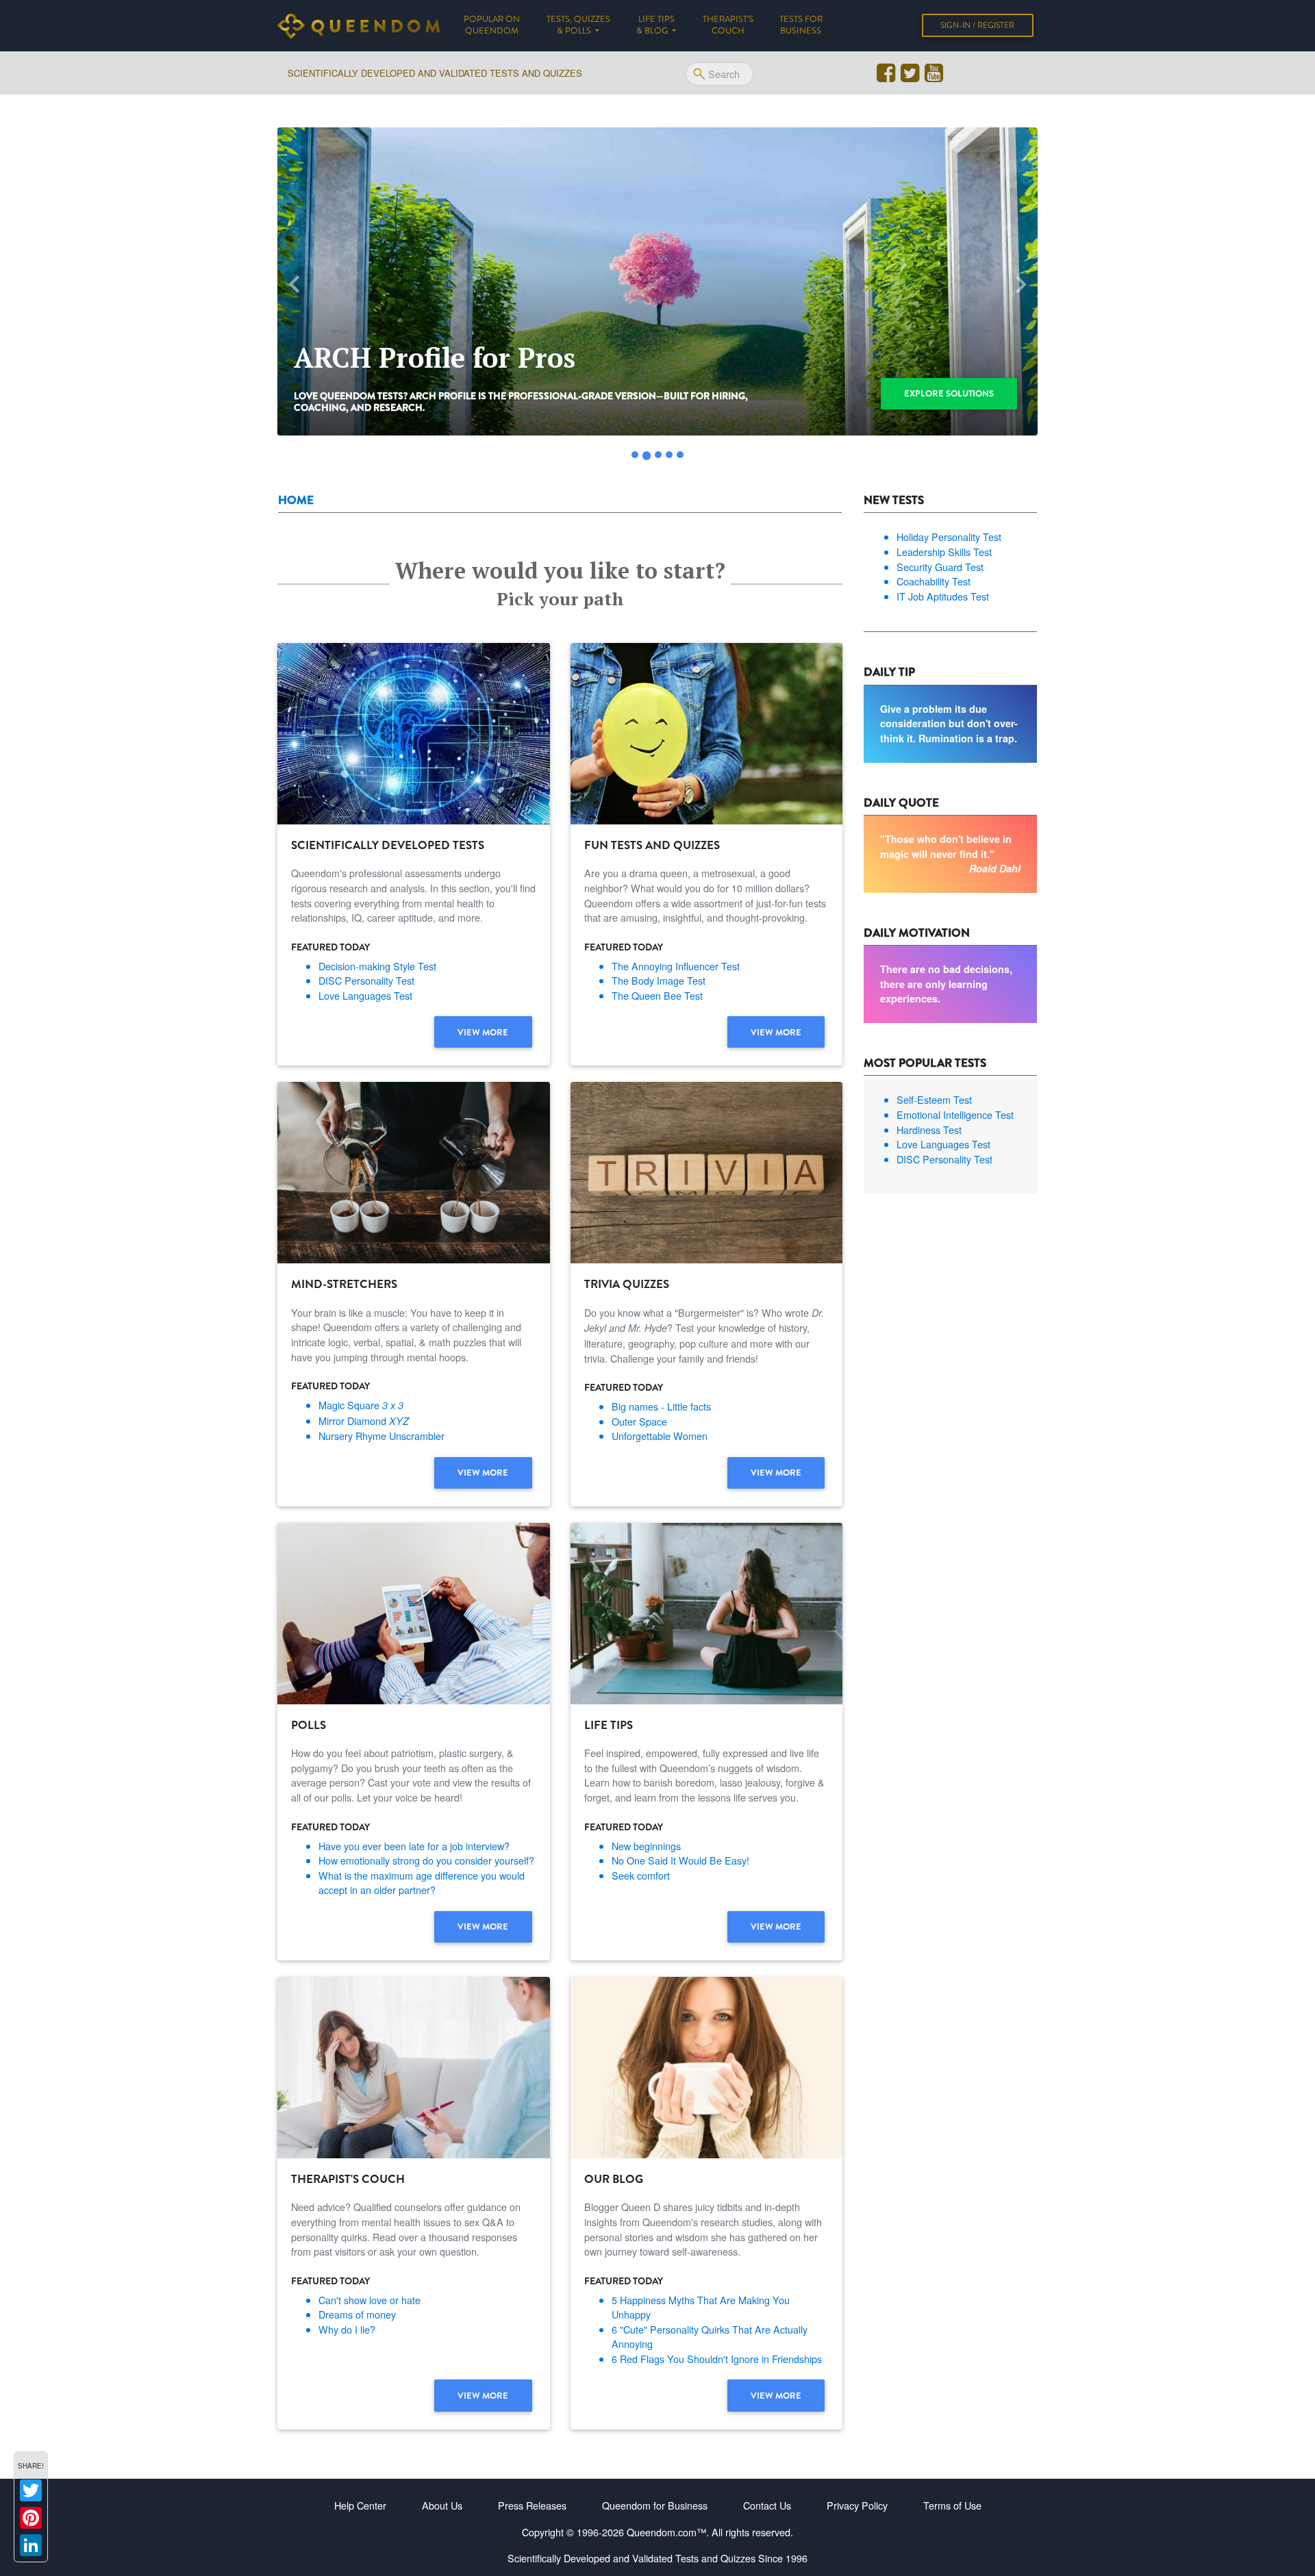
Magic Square (361, 1405)
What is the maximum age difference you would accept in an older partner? (422, 1883)
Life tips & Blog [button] (655, 25)
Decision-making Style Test (377, 966)
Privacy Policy (857, 2505)
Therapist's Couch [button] (728, 25)
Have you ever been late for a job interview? (414, 1846)
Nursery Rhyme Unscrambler (381, 1436)
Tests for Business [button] (801, 25)
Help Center (360, 2505)
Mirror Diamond (364, 1420)
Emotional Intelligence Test (955, 1114)
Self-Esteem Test (934, 1099)
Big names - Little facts (661, 1406)
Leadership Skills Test (944, 552)
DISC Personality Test (366, 980)
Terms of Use (952, 2505)
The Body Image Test (659, 980)
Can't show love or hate (370, 2300)
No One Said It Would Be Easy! (680, 1860)
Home (296, 500)
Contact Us (767, 2505)
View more (483, 1032)
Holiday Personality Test (949, 536)
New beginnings (646, 1846)
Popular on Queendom (498, 25)
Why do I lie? (347, 2329)
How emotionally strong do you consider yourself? (426, 1860)
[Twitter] (31, 2490)
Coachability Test (934, 581)
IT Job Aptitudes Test (943, 596)
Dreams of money (357, 2314)
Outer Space (639, 1421)
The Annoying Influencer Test (676, 966)
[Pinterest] (31, 2518)
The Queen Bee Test (657, 995)
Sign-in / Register (977, 25)
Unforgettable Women (660, 1436)
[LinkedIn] (31, 2545)
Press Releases (532, 2505)
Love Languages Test (365, 995)
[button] (295, 285)
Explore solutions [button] (949, 393)
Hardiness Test (929, 1129)
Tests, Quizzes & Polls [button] (578, 25)
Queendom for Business (655, 2505)
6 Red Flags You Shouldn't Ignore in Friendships (717, 2359)
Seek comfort (641, 1875)
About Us (442, 2505)
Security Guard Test (940, 567)
